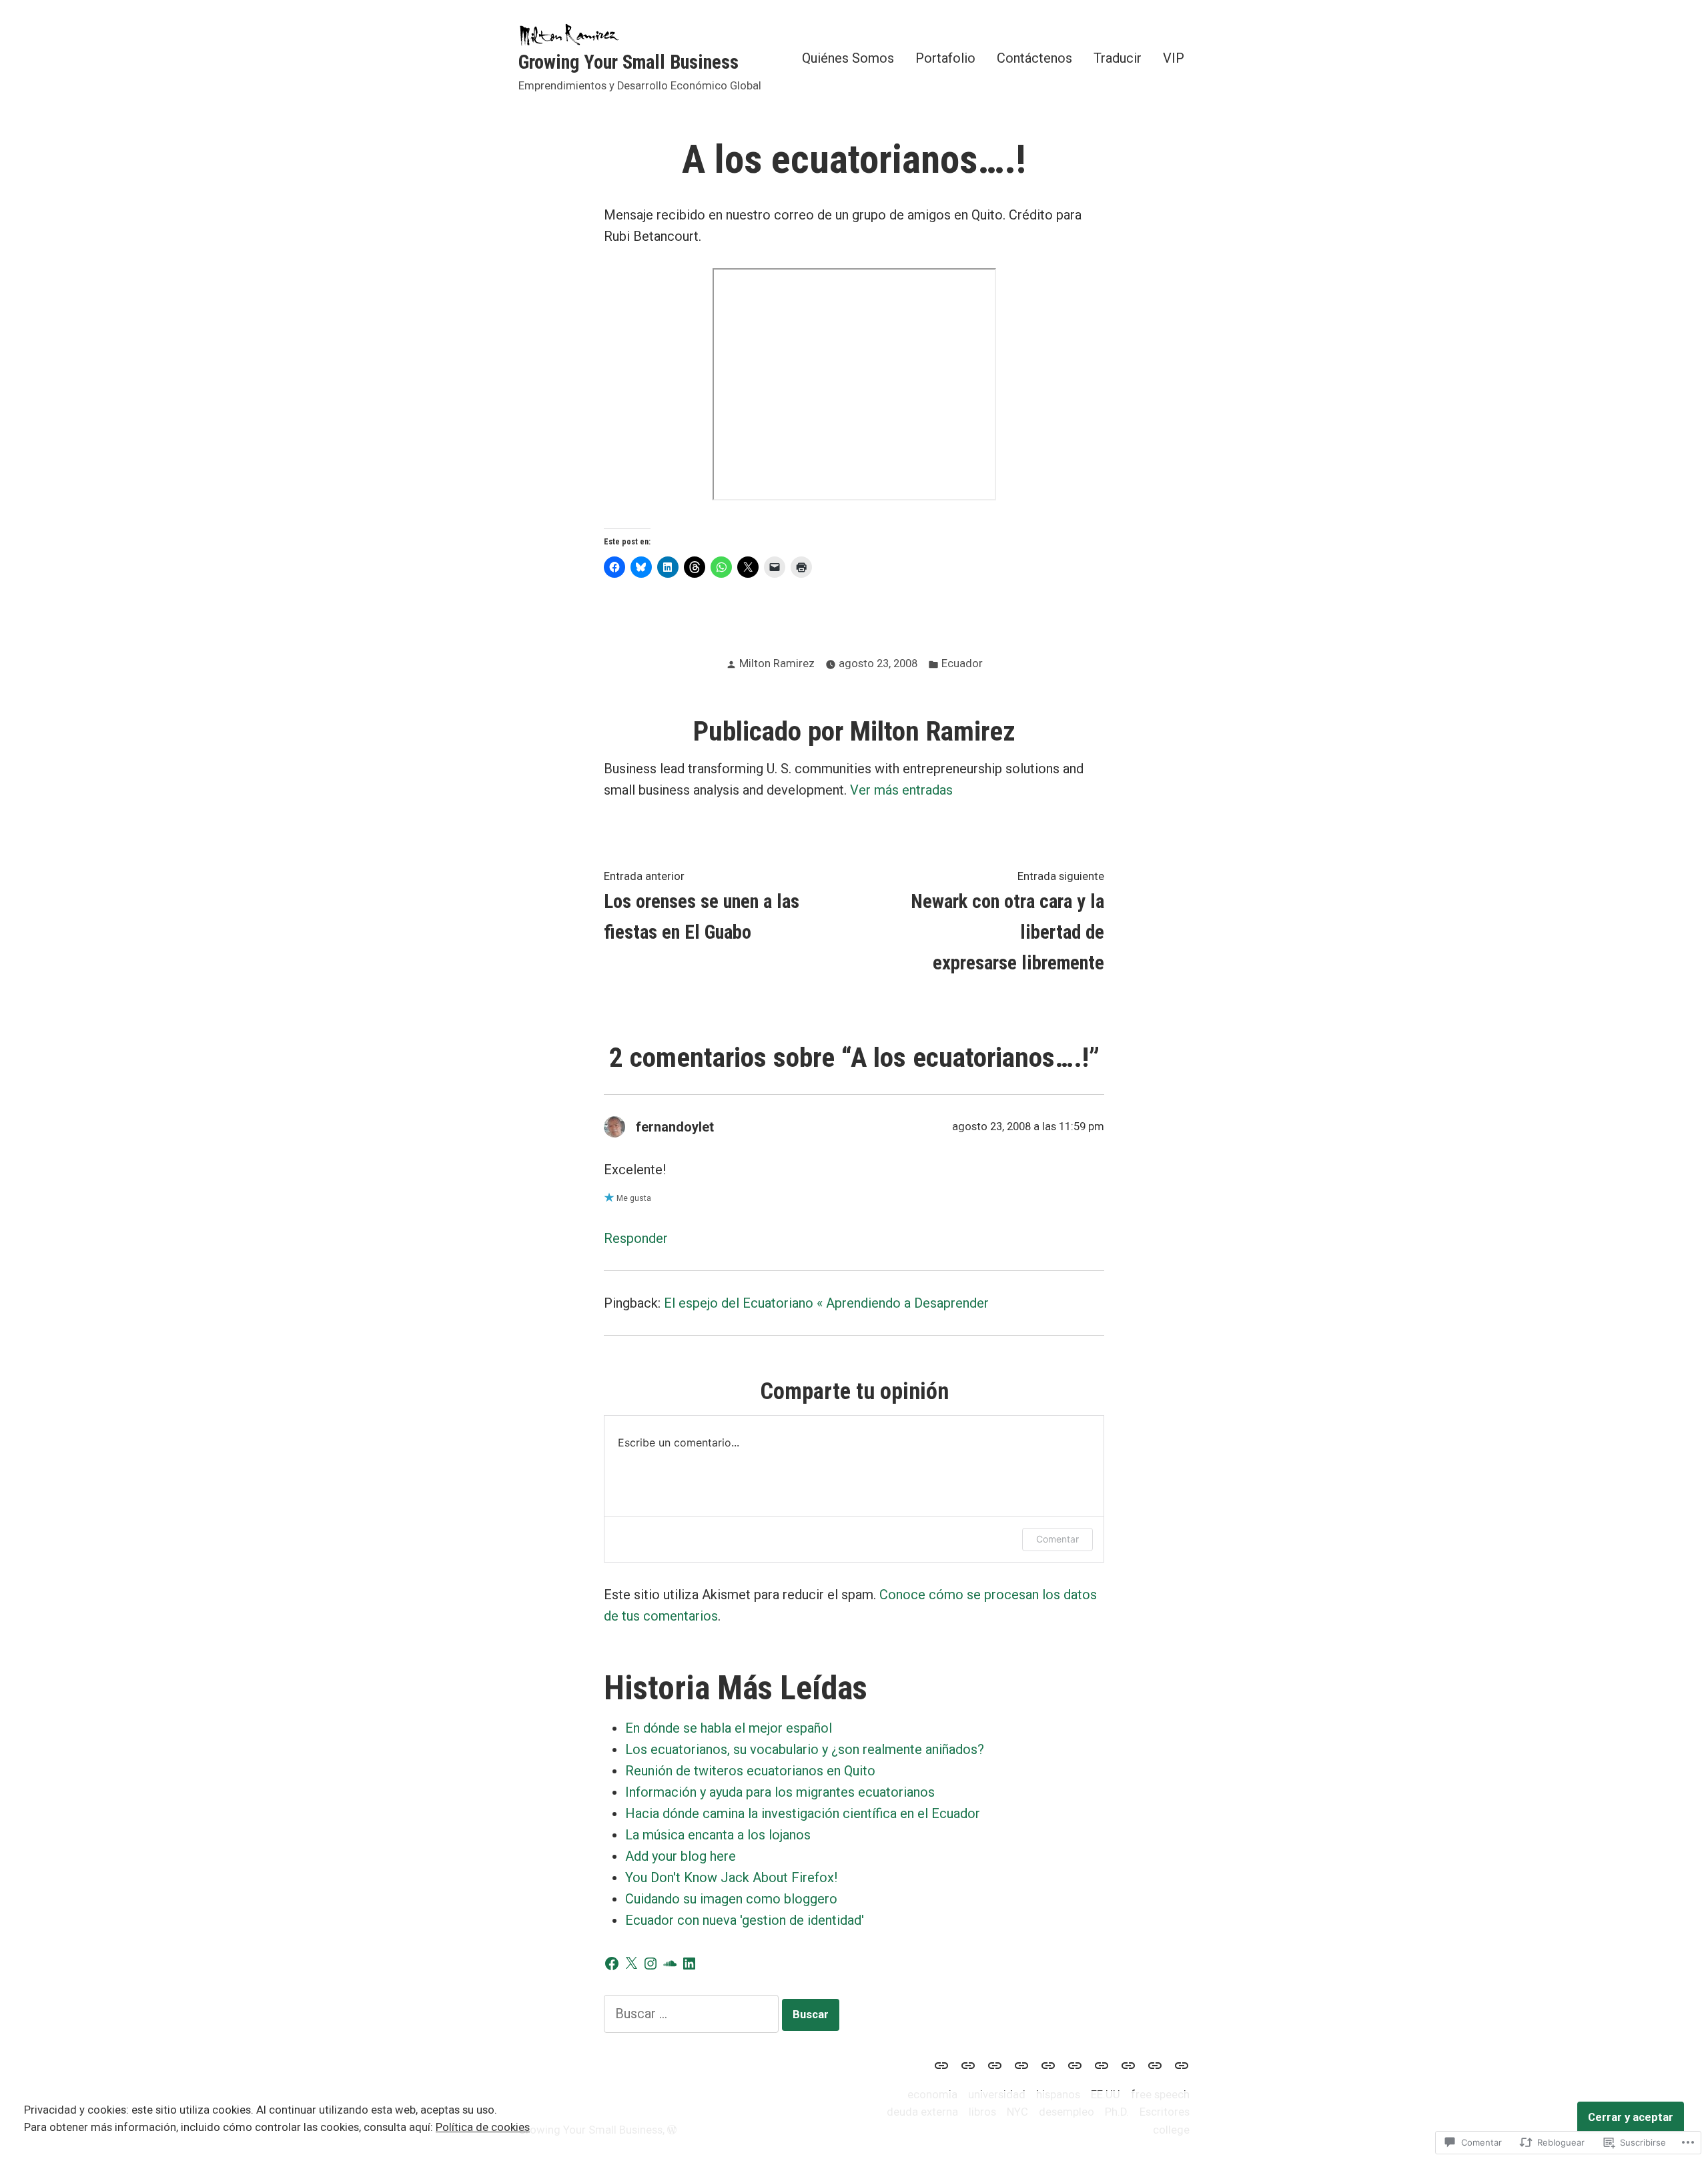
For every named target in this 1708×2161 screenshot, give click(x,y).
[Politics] (1128, 2065)
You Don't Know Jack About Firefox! (731, 1877)
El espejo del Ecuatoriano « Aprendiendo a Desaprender (826, 1303)
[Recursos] (1102, 2065)
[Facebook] (612, 1964)
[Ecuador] (1021, 2065)
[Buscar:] (693, 2014)
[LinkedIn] (689, 1964)
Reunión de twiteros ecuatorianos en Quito (750, 1771)
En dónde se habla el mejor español (729, 1728)
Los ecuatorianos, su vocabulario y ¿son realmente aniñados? (805, 1749)
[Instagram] (651, 1964)
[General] (1179, 2065)
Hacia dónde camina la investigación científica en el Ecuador (803, 1813)
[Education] (944, 2065)
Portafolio (945, 58)
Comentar (1057, 1539)
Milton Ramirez (777, 664)
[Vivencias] (1155, 2065)
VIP (1174, 58)
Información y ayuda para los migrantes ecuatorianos (780, 1792)
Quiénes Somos (848, 58)
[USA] (995, 2065)
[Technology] (1048, 2065)
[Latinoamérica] (1075, 2065)
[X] (631, 1964)
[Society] (968, 2065)
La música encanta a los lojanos (718, 1835)
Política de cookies (483, 2127)
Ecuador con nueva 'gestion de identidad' (745, 1920)
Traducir (1118, 58)
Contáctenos (1034, 58)
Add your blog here (681, 1856)
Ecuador (962, 664)
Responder (636, 1238)
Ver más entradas (901, 790)
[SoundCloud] (670, 1964)
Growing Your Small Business (628, 62)
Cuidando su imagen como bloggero (731, 1899)
